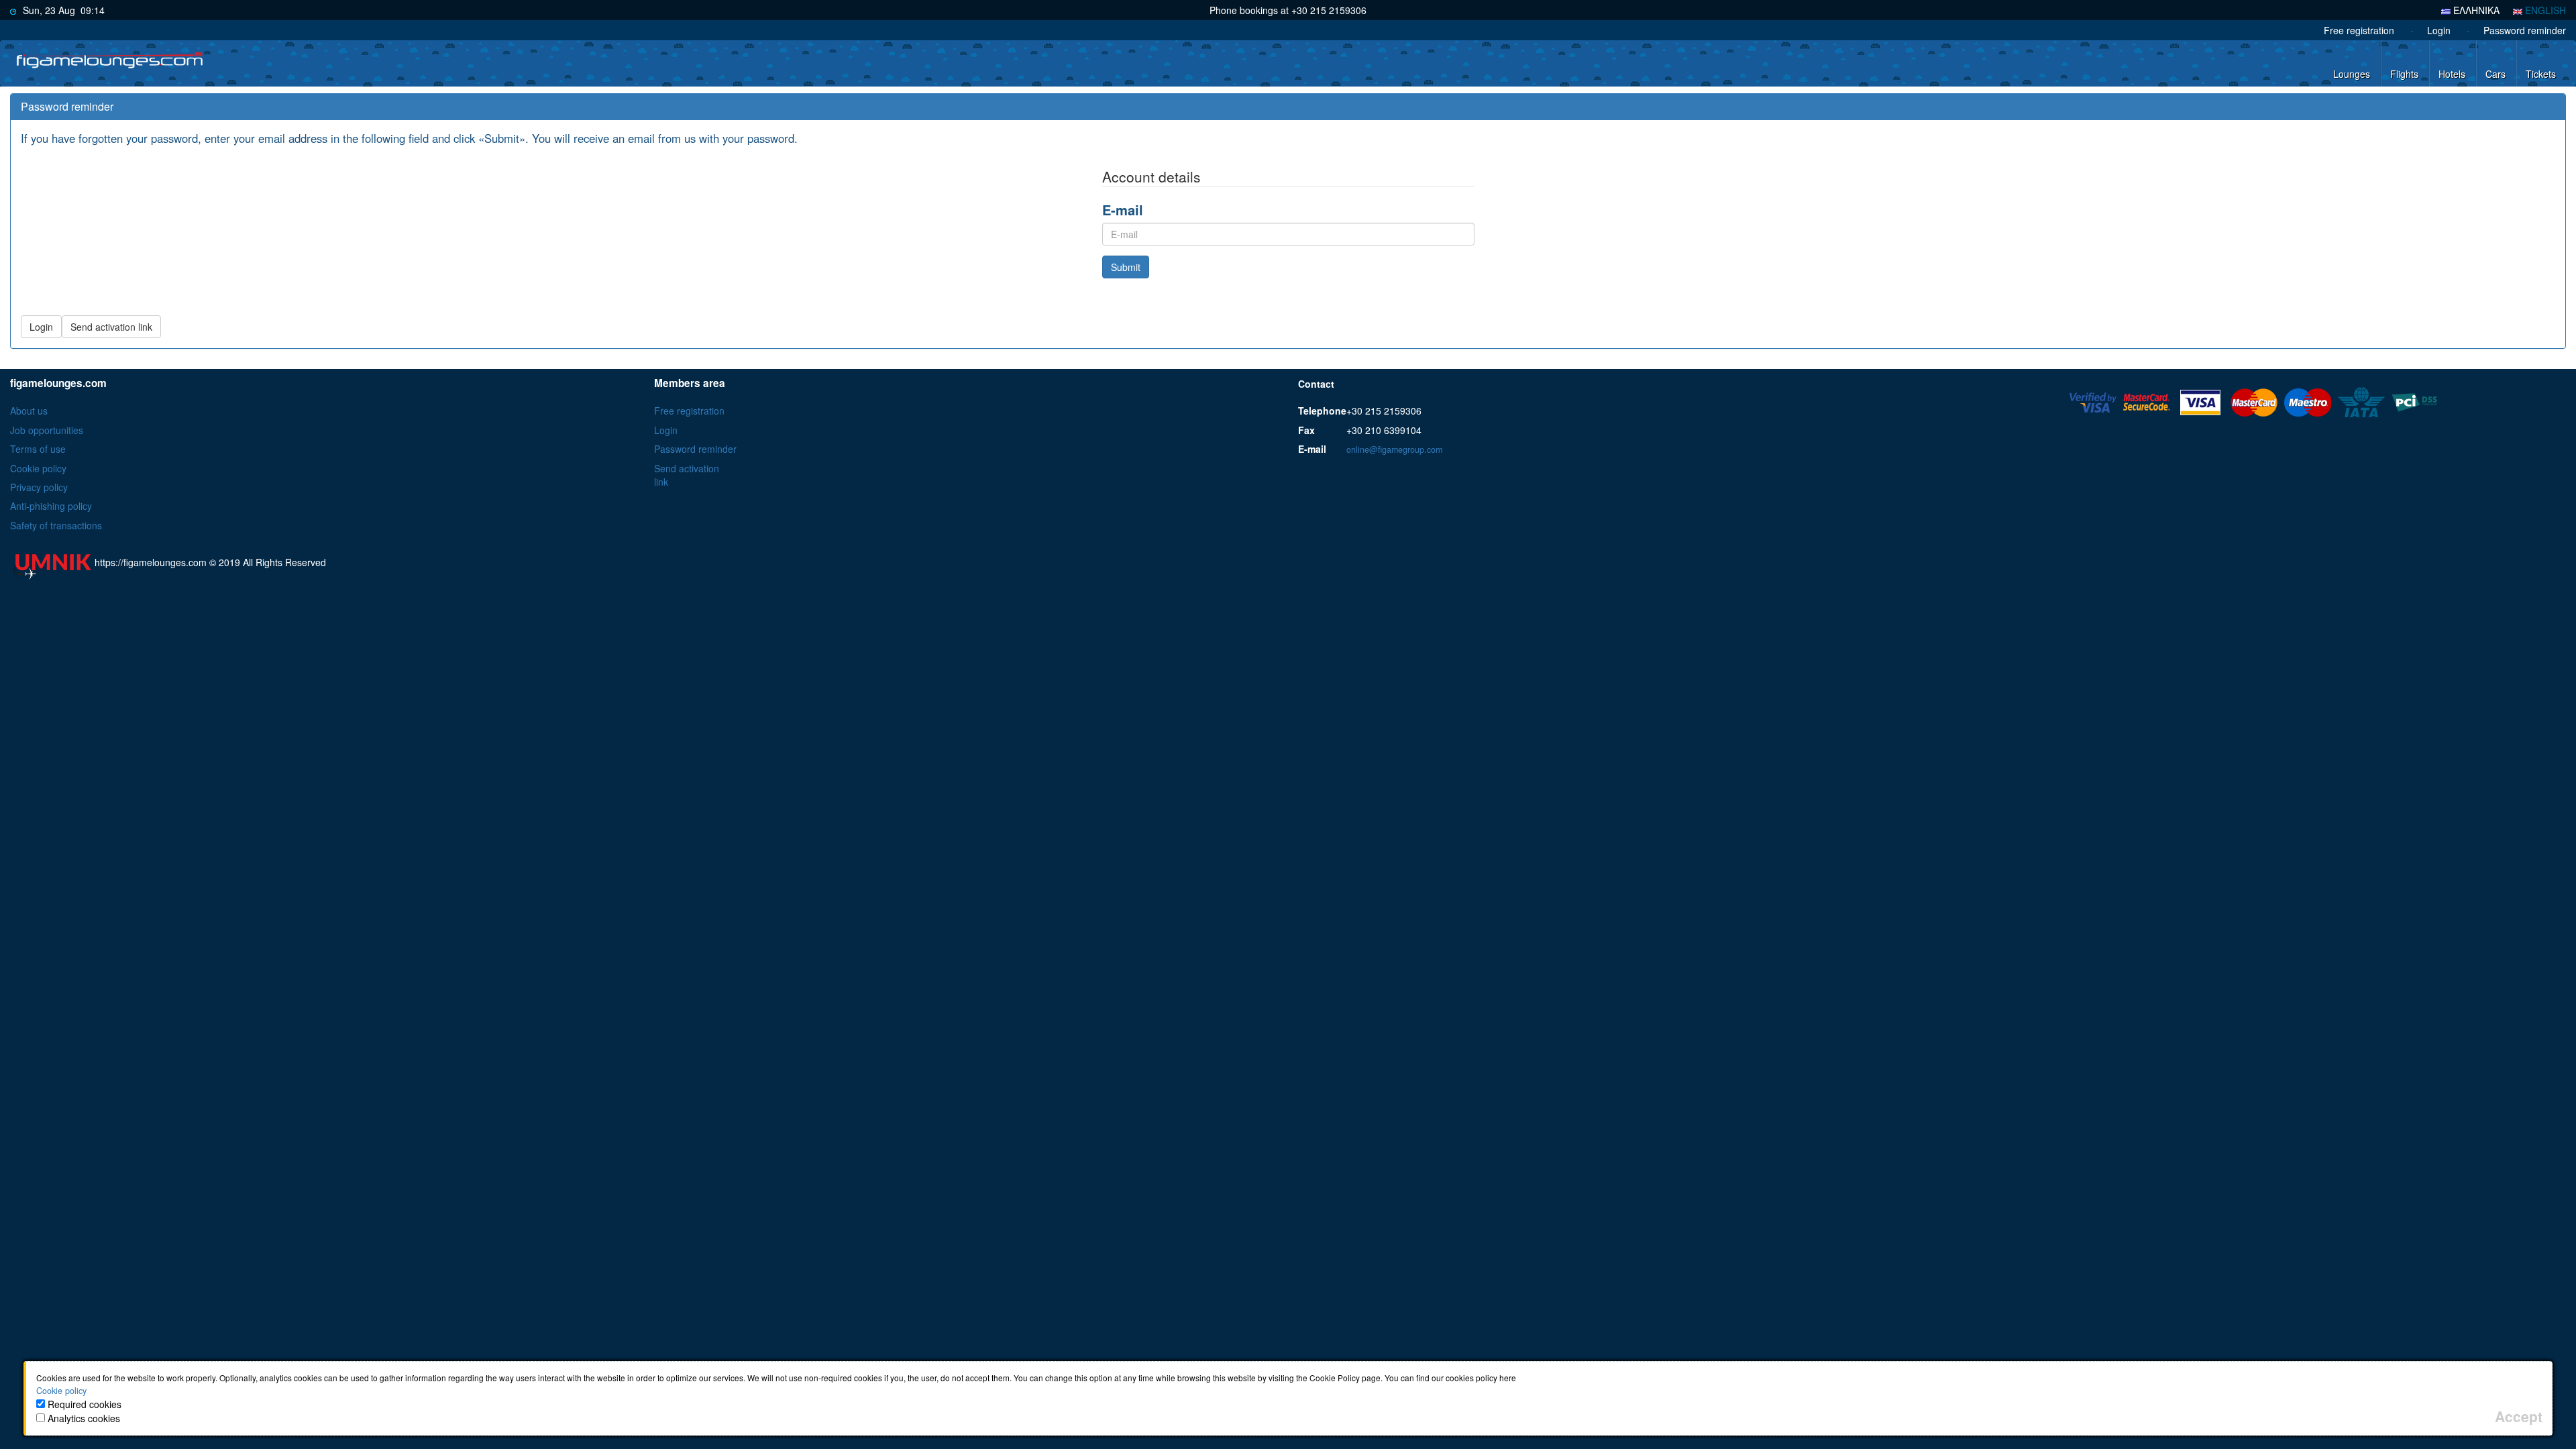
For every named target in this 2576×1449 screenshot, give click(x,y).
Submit (1126, 267)
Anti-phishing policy (51, 506)
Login (2439, 30)
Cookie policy (38, 468)
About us (29, 411)
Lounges (2352, 74)
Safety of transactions (56, 525)
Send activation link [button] (111, 327)
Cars (2495, 74)
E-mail (1123, 210)
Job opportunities (47, 430)
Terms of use (38, 449)
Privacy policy (39, 487)
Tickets (2541, 74)
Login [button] (41, 327)
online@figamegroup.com (1394, 449)
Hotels (2452, 74)
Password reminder (2525, 30)
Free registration (2359, 30)
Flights (2404, 74)
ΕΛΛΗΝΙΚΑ (2475, 10)
